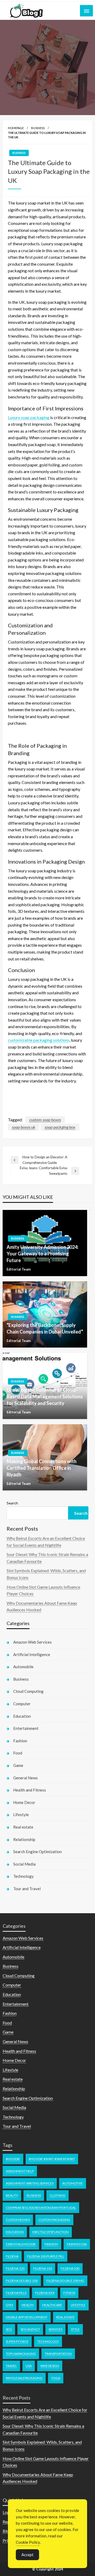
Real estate (23, 1827)
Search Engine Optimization (37, 1852)
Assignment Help (20, 2171)
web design (50, 2366)
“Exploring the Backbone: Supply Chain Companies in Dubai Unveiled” (45, 1328)
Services (55, 2329)
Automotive (73, 2183)
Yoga (56, 2378)
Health (28, 2305)
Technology (23, 1876)
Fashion (20, 1741)
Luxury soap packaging (29, 417)
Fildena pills (16, 2293)
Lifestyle (21, 1815)
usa (29, 2366)
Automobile (23, 1667)
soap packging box (60, 1127)
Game (18, 1765)
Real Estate (65, 2317)
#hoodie (13, 2159)
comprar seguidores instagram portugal (41, 2208)
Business (38, 128)
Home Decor (24, 1802)
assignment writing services (30, 2183)
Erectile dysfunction (51, 2232)
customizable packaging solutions (39, 1040)
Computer (22, 1704)
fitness (69, 2293)
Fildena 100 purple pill (46, 2256)
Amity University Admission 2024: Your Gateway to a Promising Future (42, 1254)
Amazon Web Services (32, 1642)
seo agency (30, 2329)
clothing (58, 2195)
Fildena (12, 2256)
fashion (51, 2244)
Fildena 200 (70, 2268)
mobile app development (27, 2317)
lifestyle (78, 2305)
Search (12, 1503)
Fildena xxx (45, 2293)
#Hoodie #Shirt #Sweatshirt (52, 2159)
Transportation (58, 2354)
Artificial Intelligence (32, 1654)
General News (25, 1778)
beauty (12, 2195)
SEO (9, 2329)
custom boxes (18, 2220)
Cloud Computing (28, 1691)
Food (18, 1753)
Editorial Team (19, 1269)
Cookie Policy (28, 2542)
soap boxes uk (24, 1127)
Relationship (24, 1839)
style (75, 2329)
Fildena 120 (15, 2268)
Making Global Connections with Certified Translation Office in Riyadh (42, 1468)
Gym (9, 2305)
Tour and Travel (27, 1889)
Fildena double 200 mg (65, 2281)
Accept (27, 2555)
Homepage (16, 128)
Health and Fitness (30, 1790)
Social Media (24, 1864)
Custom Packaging (54, 2220)
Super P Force (17, 2341)
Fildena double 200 (22, 2281)
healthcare (52, 2305)
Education (22, 1716)
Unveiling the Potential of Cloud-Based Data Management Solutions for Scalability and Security (45, 1396)
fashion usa (77, 2244)
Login (8, 2512)
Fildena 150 (43, 2268)
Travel (11, 2366)
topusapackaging (21, 2354)
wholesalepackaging (24, 2378)
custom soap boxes (45, 1120)
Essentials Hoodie (21, 2244)
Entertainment (26, 1728)
